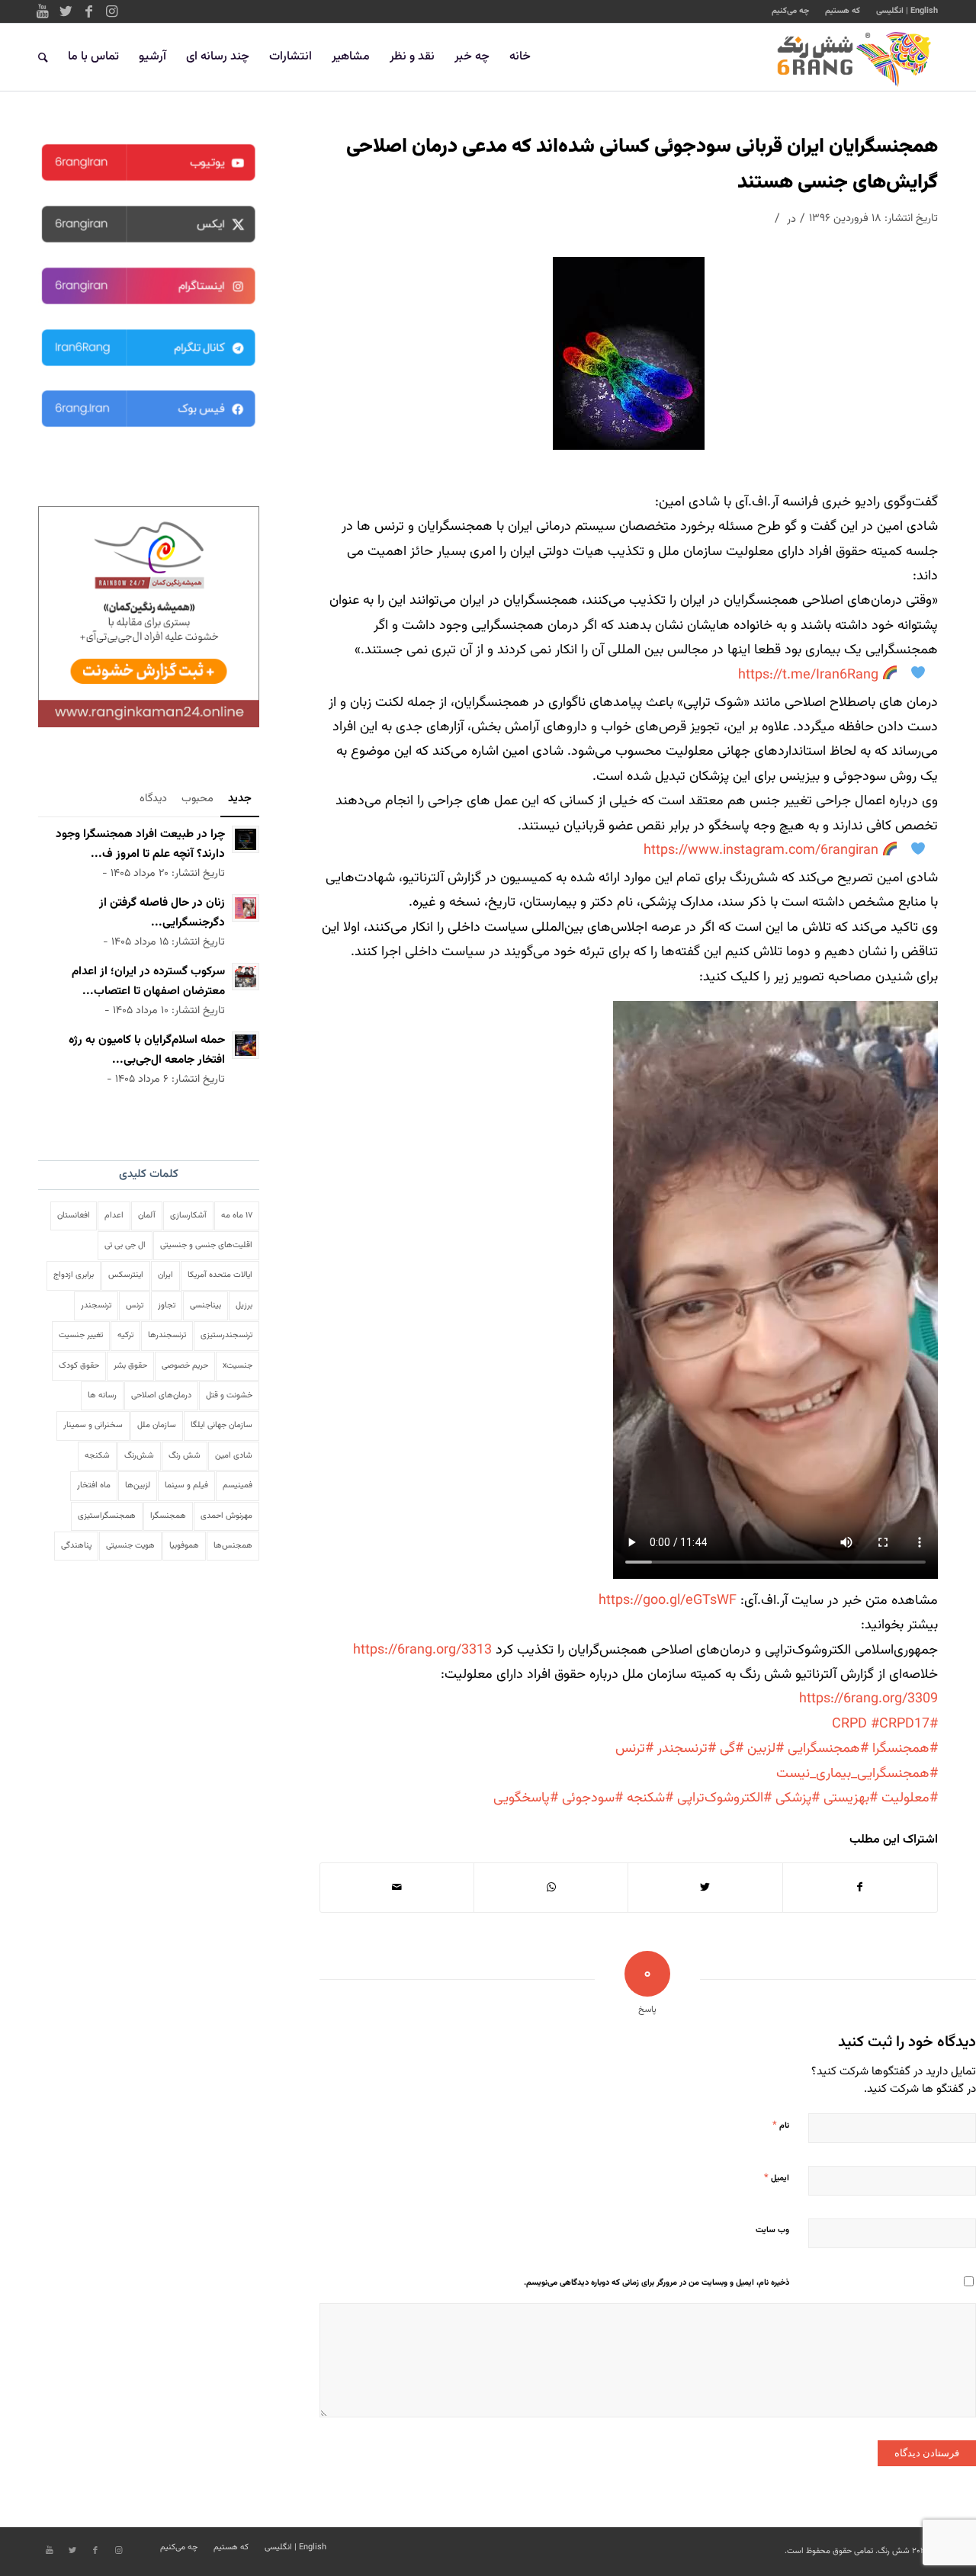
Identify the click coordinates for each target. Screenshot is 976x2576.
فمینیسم (238, 1485)
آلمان (147, 1216)
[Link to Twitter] (66, 11)
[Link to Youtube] (43, 11)
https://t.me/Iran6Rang (808, 675)
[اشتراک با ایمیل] (397, 1888)
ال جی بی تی (125, 1245)
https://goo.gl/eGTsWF (668, 1601)
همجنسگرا (168, 1516)
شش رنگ (185, 1456)
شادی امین (234, 1456)
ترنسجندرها (167, 1335)
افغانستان (74, 1216)
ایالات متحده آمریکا (220, 1275)
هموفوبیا (184, 1546)
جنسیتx (238, 1366)
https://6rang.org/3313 (422, 1651)
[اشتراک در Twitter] (705, 1888)
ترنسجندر (96, 1306)
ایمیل (777, 2178)
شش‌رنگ (139, 1456)
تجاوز (167, 1306)
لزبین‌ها (138, 1485)
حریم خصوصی (185, 1366)
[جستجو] (43, 57)
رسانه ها (102, 1395)
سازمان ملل (157, 1425)
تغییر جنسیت (81, 1335)
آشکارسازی (188, 1216)
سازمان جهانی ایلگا (222, 1425)
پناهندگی (76, 1546)
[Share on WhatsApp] (551, 1888)
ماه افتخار (94, 1485)
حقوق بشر (130, 1366)
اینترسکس (126, 1275)
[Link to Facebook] (88, 11)
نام (781, 2125)
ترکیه (125, 1335)
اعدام (114, 1216)
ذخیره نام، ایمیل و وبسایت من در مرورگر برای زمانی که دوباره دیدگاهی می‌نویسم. (657, 2283)
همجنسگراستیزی (107, 1516)
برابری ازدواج (74, 1275)
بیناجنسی (205, 1306)
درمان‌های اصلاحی (161, 1395)
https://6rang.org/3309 (868, 1699)
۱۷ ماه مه (237, 1216)
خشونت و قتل (229, 1395)
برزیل (244, 1306)
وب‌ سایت (772, 2230)
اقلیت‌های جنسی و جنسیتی (206, 1245)
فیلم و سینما (186, 1485)
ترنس (135, 1306)
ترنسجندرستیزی (226, 1335)
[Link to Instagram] (111, 11)
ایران (165, 1275)
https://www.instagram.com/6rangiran (761, 851)
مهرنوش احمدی (226, 1516)
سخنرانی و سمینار (93, 1425)
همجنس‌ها (233, 1546)
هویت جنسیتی (130, 1546)
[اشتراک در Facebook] (860, 1888)
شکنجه (97, 1456)
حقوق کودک (79, 1366)
